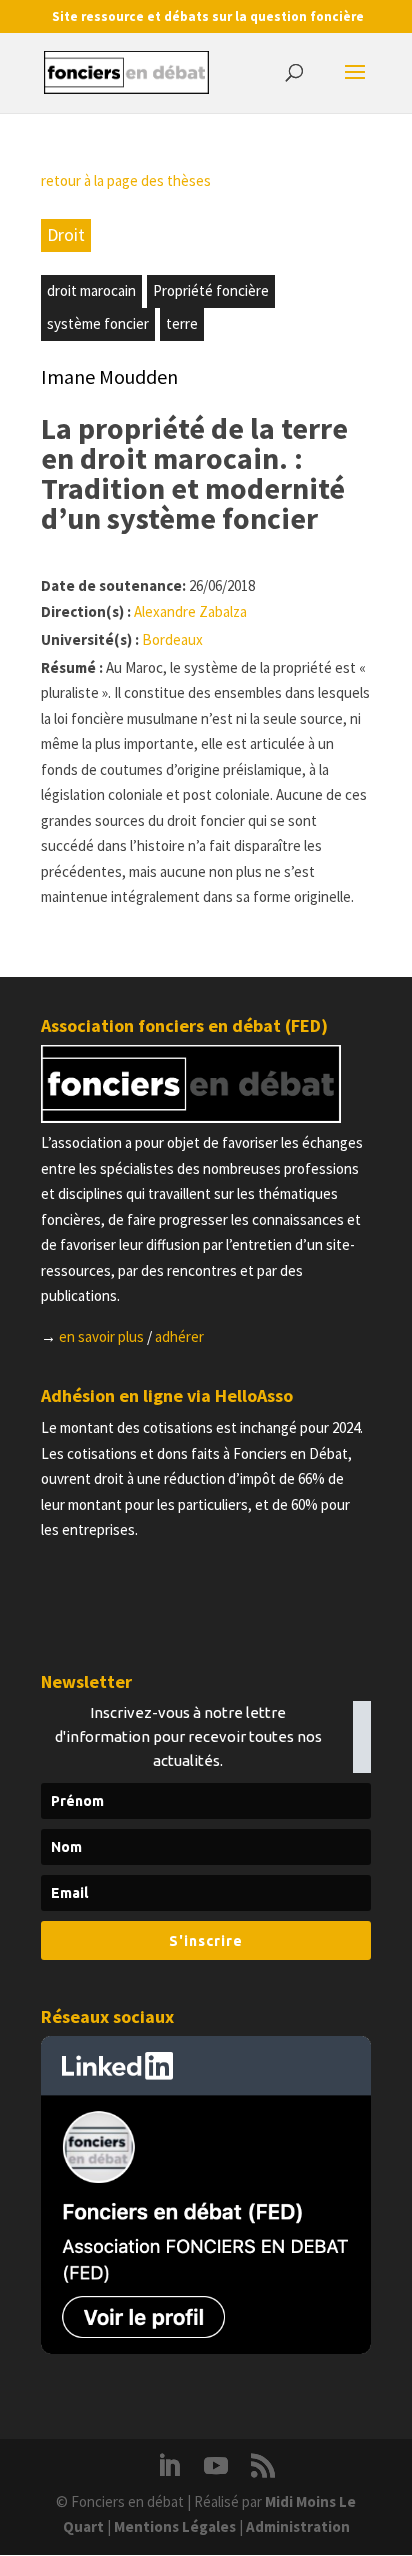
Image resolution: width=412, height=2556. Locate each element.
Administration (298, 2526)
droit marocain (91, 290)
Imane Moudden (109, 376)
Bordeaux (172, 639)
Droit (66, 234)
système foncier (98, 323)
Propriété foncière (211, 290)
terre (182, 323)
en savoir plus (101, 1336)
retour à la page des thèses (126, 180)
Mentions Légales (175, 2526)
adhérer (179, 1336)
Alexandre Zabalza (190, 611)
